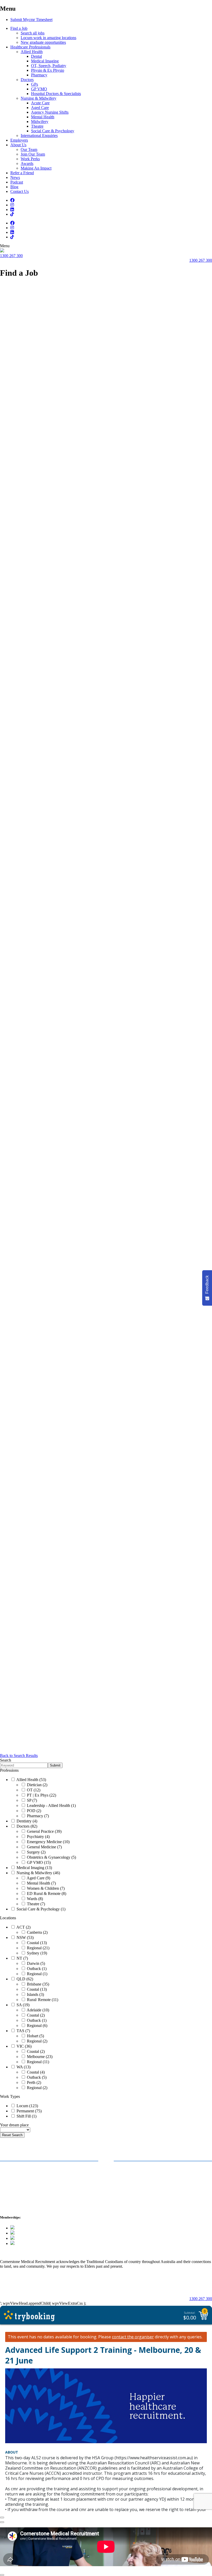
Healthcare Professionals (30, 47)
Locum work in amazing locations (48, 38)
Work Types (10, 2096)
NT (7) (22, 1958)
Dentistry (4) (26, 1821)
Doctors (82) (26, 1826)
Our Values (187, 2286)
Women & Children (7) (45, 1888)
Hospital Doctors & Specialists (56, 94)
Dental (36, 56)
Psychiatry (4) (38, 1837)
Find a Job (19, 28)
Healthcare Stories (21, 2186)
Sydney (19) (36, 1953)
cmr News (125, 2194)
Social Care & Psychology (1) (40, 1909)
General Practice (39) (44, 1831)
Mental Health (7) (41, 1883)
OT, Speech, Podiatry (49, 66)
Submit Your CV (18, 2177)
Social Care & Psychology (53, 131)
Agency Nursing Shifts (50, 112)
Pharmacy (39, 75)
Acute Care (40, 103)
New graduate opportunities (43, 42)
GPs (35, 84)
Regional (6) (37, 2026)
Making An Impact (36, 168)
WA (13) (23, 2067)
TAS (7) (23, 2031)
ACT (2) (23, 1927)
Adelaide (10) (37, 2010)
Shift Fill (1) (26, 2116)
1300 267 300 (11, 256)
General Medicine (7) (44, 1847)
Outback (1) (36, 1969)
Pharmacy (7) (37, 1816)
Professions (9, 1770)
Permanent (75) (29, 2111)
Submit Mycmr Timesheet (31, 20)
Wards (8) (34, 1899)
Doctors (27, 80)
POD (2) (33, 1811)
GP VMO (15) (38, 1862)
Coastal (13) (36, 1943)
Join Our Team (33, 154)
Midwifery (40, 122)
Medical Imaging (45, 61)
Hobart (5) (35, 2036)
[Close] (2, 2517)
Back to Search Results (19, 1756)
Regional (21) (38, 1948)
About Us (18, 145)
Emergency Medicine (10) (48, 1842)
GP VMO (39, 89)
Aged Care (40, 108)
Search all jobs (33, 33)
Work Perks (30, 159)
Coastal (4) (35, 2072)
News (15, 177)
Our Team (29, 149)
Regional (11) (37, 2062)
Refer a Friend (22, 173)
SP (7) (31, 1800)
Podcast (17, 182)
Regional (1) (37, 1974)
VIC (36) (24, 2046)
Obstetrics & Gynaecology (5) (51, 1857)
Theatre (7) (35, 1904)
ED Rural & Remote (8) (46, 1893)
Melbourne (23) (39, 2057)
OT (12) (33, 1790)
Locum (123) (27, 2106)
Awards (27, 163)
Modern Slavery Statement (84, 2286)
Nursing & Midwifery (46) (38, 1873)
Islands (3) (35, 1994)
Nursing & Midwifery (39, 98)
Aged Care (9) (38, 1878)
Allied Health (32, 52)
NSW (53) (25, 1938)
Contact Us (20, 191)
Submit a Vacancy (134, 2169)
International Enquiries (39, 136)
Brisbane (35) (37, 1984)
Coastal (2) (35, 2015)
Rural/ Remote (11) (42, 2000)
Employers (19, 140)
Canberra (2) (37, 1932)
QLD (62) (24, 1979)
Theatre (37, 126)
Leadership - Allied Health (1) (51, 1805)
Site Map (9, 2286)
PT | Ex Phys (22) (41, 1795)
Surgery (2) (36, 1852)
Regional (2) (37, 2041)
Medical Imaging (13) (34, 1868)
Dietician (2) (37, 1785)
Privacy (37, 2286)
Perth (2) (33, 2082)
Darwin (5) (35, 1963)
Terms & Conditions (144, 2286)
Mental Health (43, 117)
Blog (14, 187)
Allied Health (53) (31, 1780)
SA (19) (22, 2005)
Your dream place (14, 2125)
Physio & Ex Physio (48, 70)
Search (6, 1760)
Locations (8, 1918)
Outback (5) (36, 2077)
